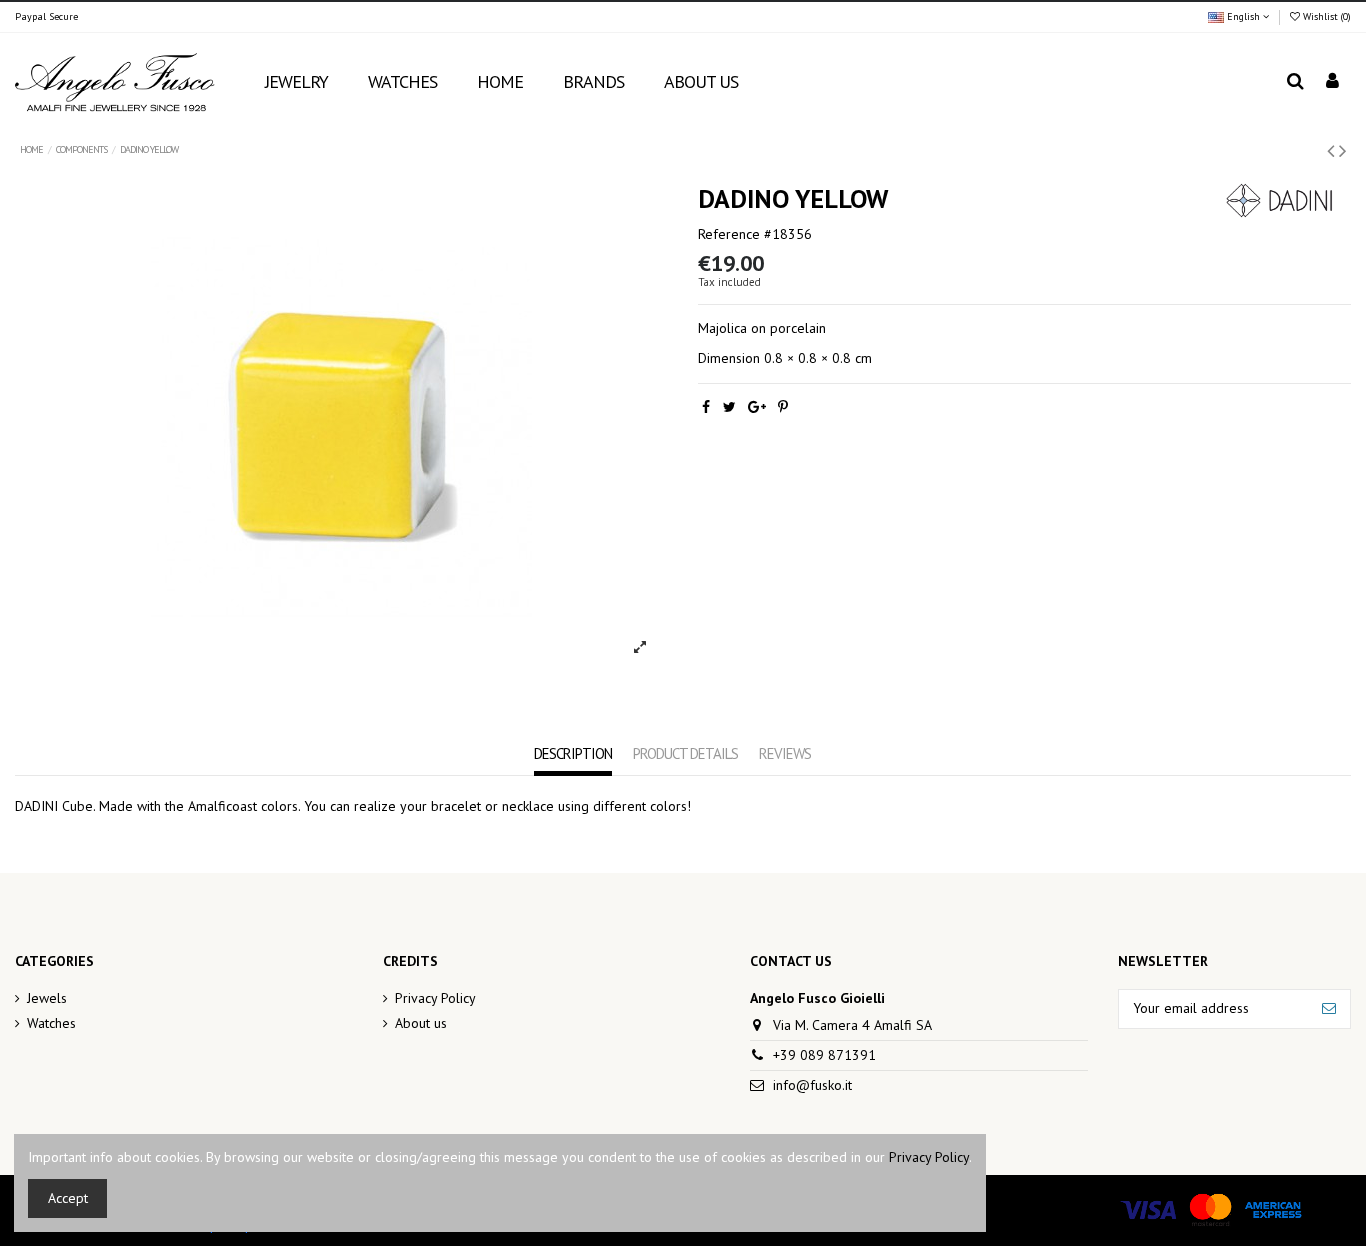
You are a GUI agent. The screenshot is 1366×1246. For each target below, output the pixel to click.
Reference (729, 234)
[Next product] (1342, 150)
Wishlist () (1325, 16)
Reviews (785, 753)
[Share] (706, 407)
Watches (51, 1023)
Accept (68, 1198)
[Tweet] (729, 407)
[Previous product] (1333, 150)
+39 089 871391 (824, 1055)
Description (573, 753)
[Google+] (757, 407)
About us (421, 1023)
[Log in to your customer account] (1332, 82)
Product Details (685, 753)
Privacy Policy (435, 998)
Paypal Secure (46, 16)
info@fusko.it (812, 1085)
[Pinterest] (783, 407)
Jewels (47, 998)
